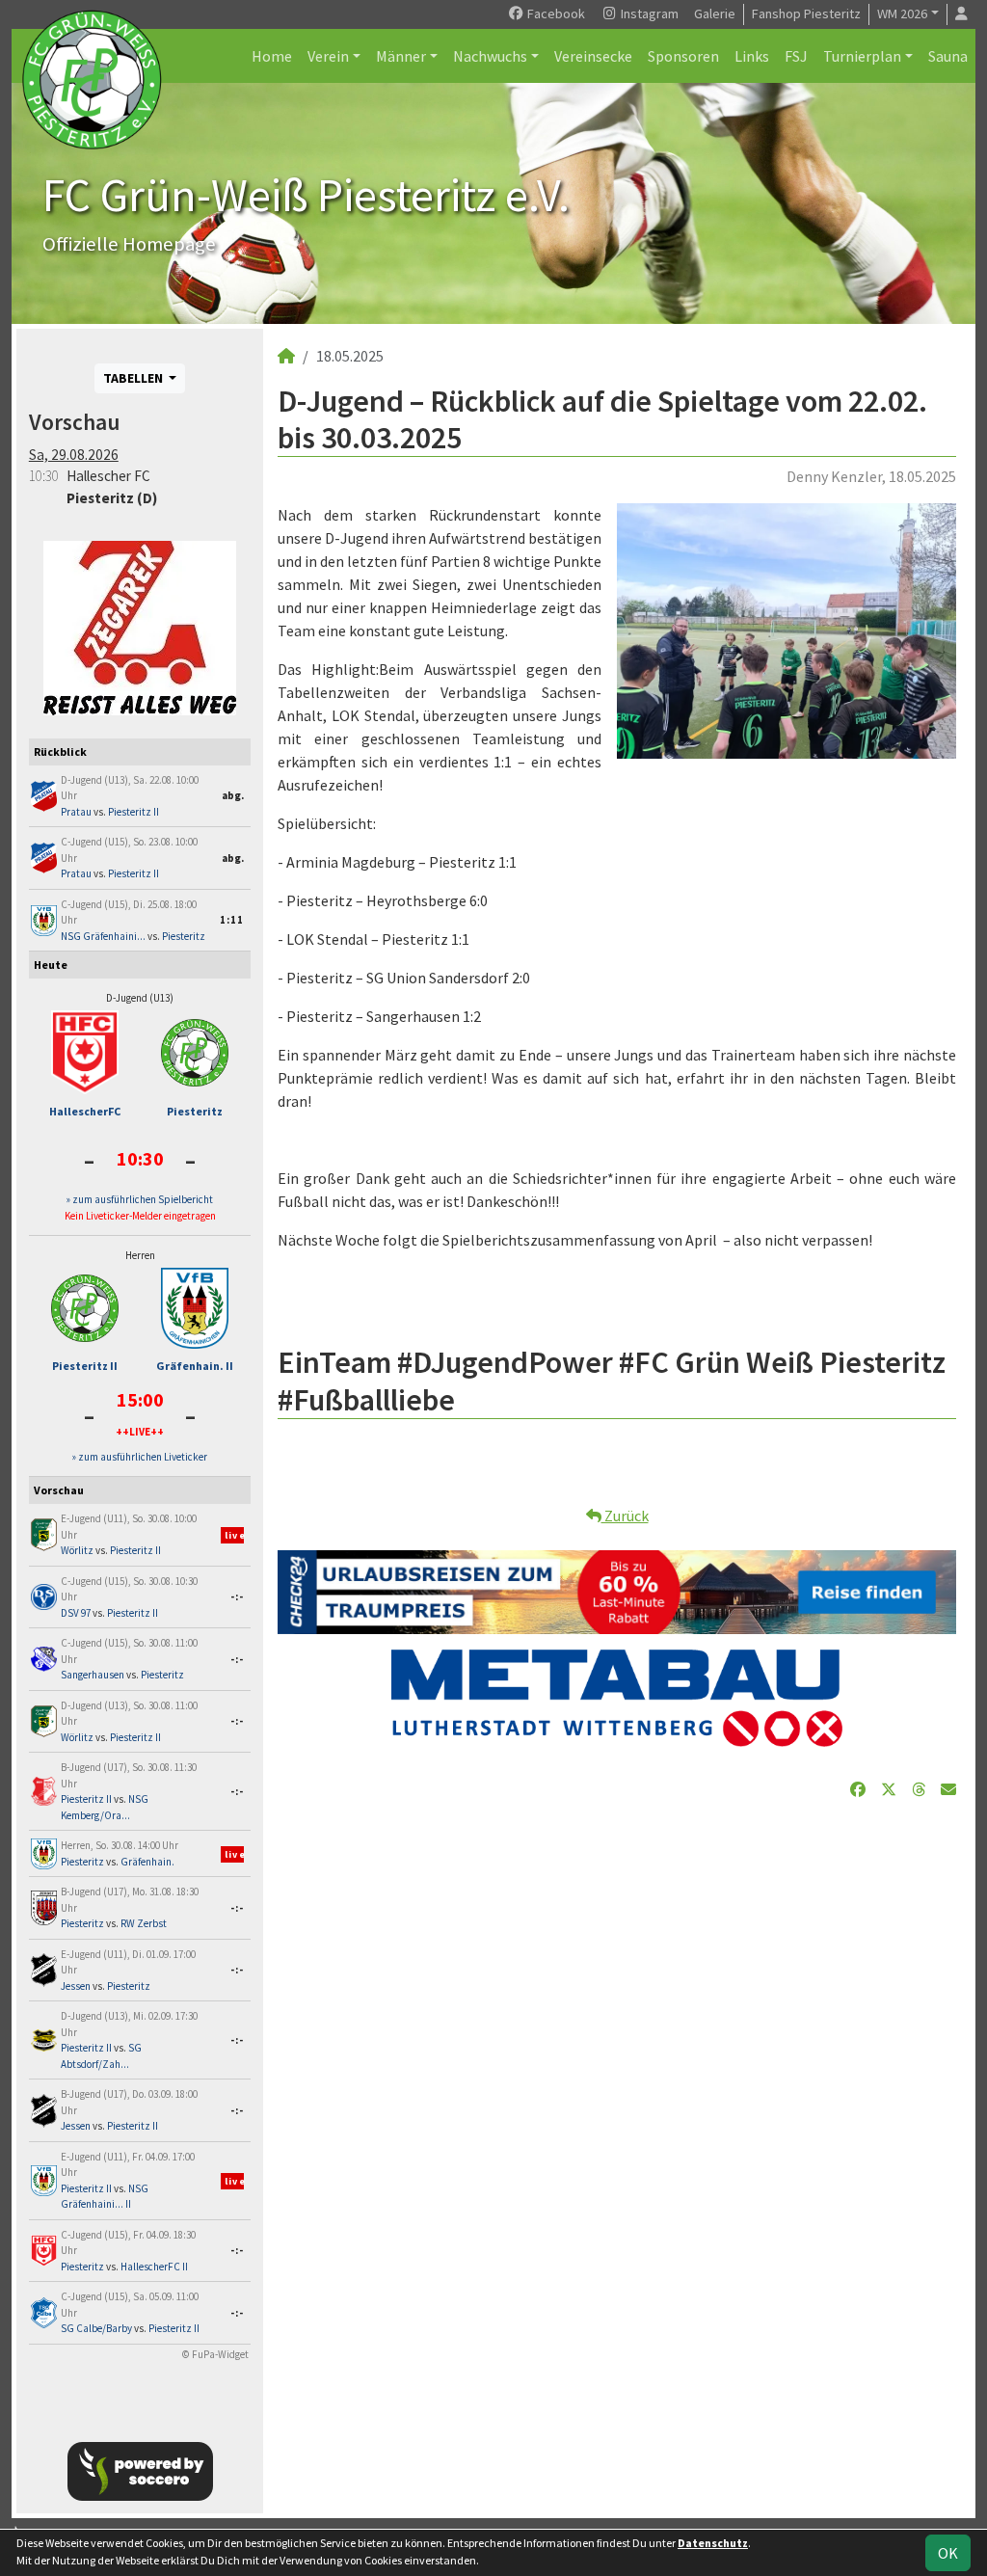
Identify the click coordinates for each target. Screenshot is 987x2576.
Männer (401, 56)
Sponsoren (683, 56)
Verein (328, 56)
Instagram (648, 13)
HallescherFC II (154, 2267)
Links (752, 56)
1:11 (232, 920)
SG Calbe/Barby (96, 2328)
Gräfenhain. (147, 1862)
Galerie (715, 13)
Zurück (625, 1516)
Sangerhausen (93, 1675)
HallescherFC (85, 1111)
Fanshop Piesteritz (806, 13)
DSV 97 (76, 1613)
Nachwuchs (490, 56)
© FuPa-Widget (215, 2354)
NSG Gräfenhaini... (103, 936)
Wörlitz (77, 1550)
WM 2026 (902, 13)
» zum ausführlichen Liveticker (140, 1457)
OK (948, 2553)
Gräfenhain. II (195, 1366)
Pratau (76, 812)
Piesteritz (184, 936)
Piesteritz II (133, 812)
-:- (237, 1597)
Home (272, 56)
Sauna (948, 56)
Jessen (76, 1986)
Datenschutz (713, 2543)
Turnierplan (862, 56)
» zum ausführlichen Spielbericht (140, 1199)
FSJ (796, 56)
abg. (233, 795)
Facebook (555, 13)
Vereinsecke (593, 56)
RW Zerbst (144, 1923)
